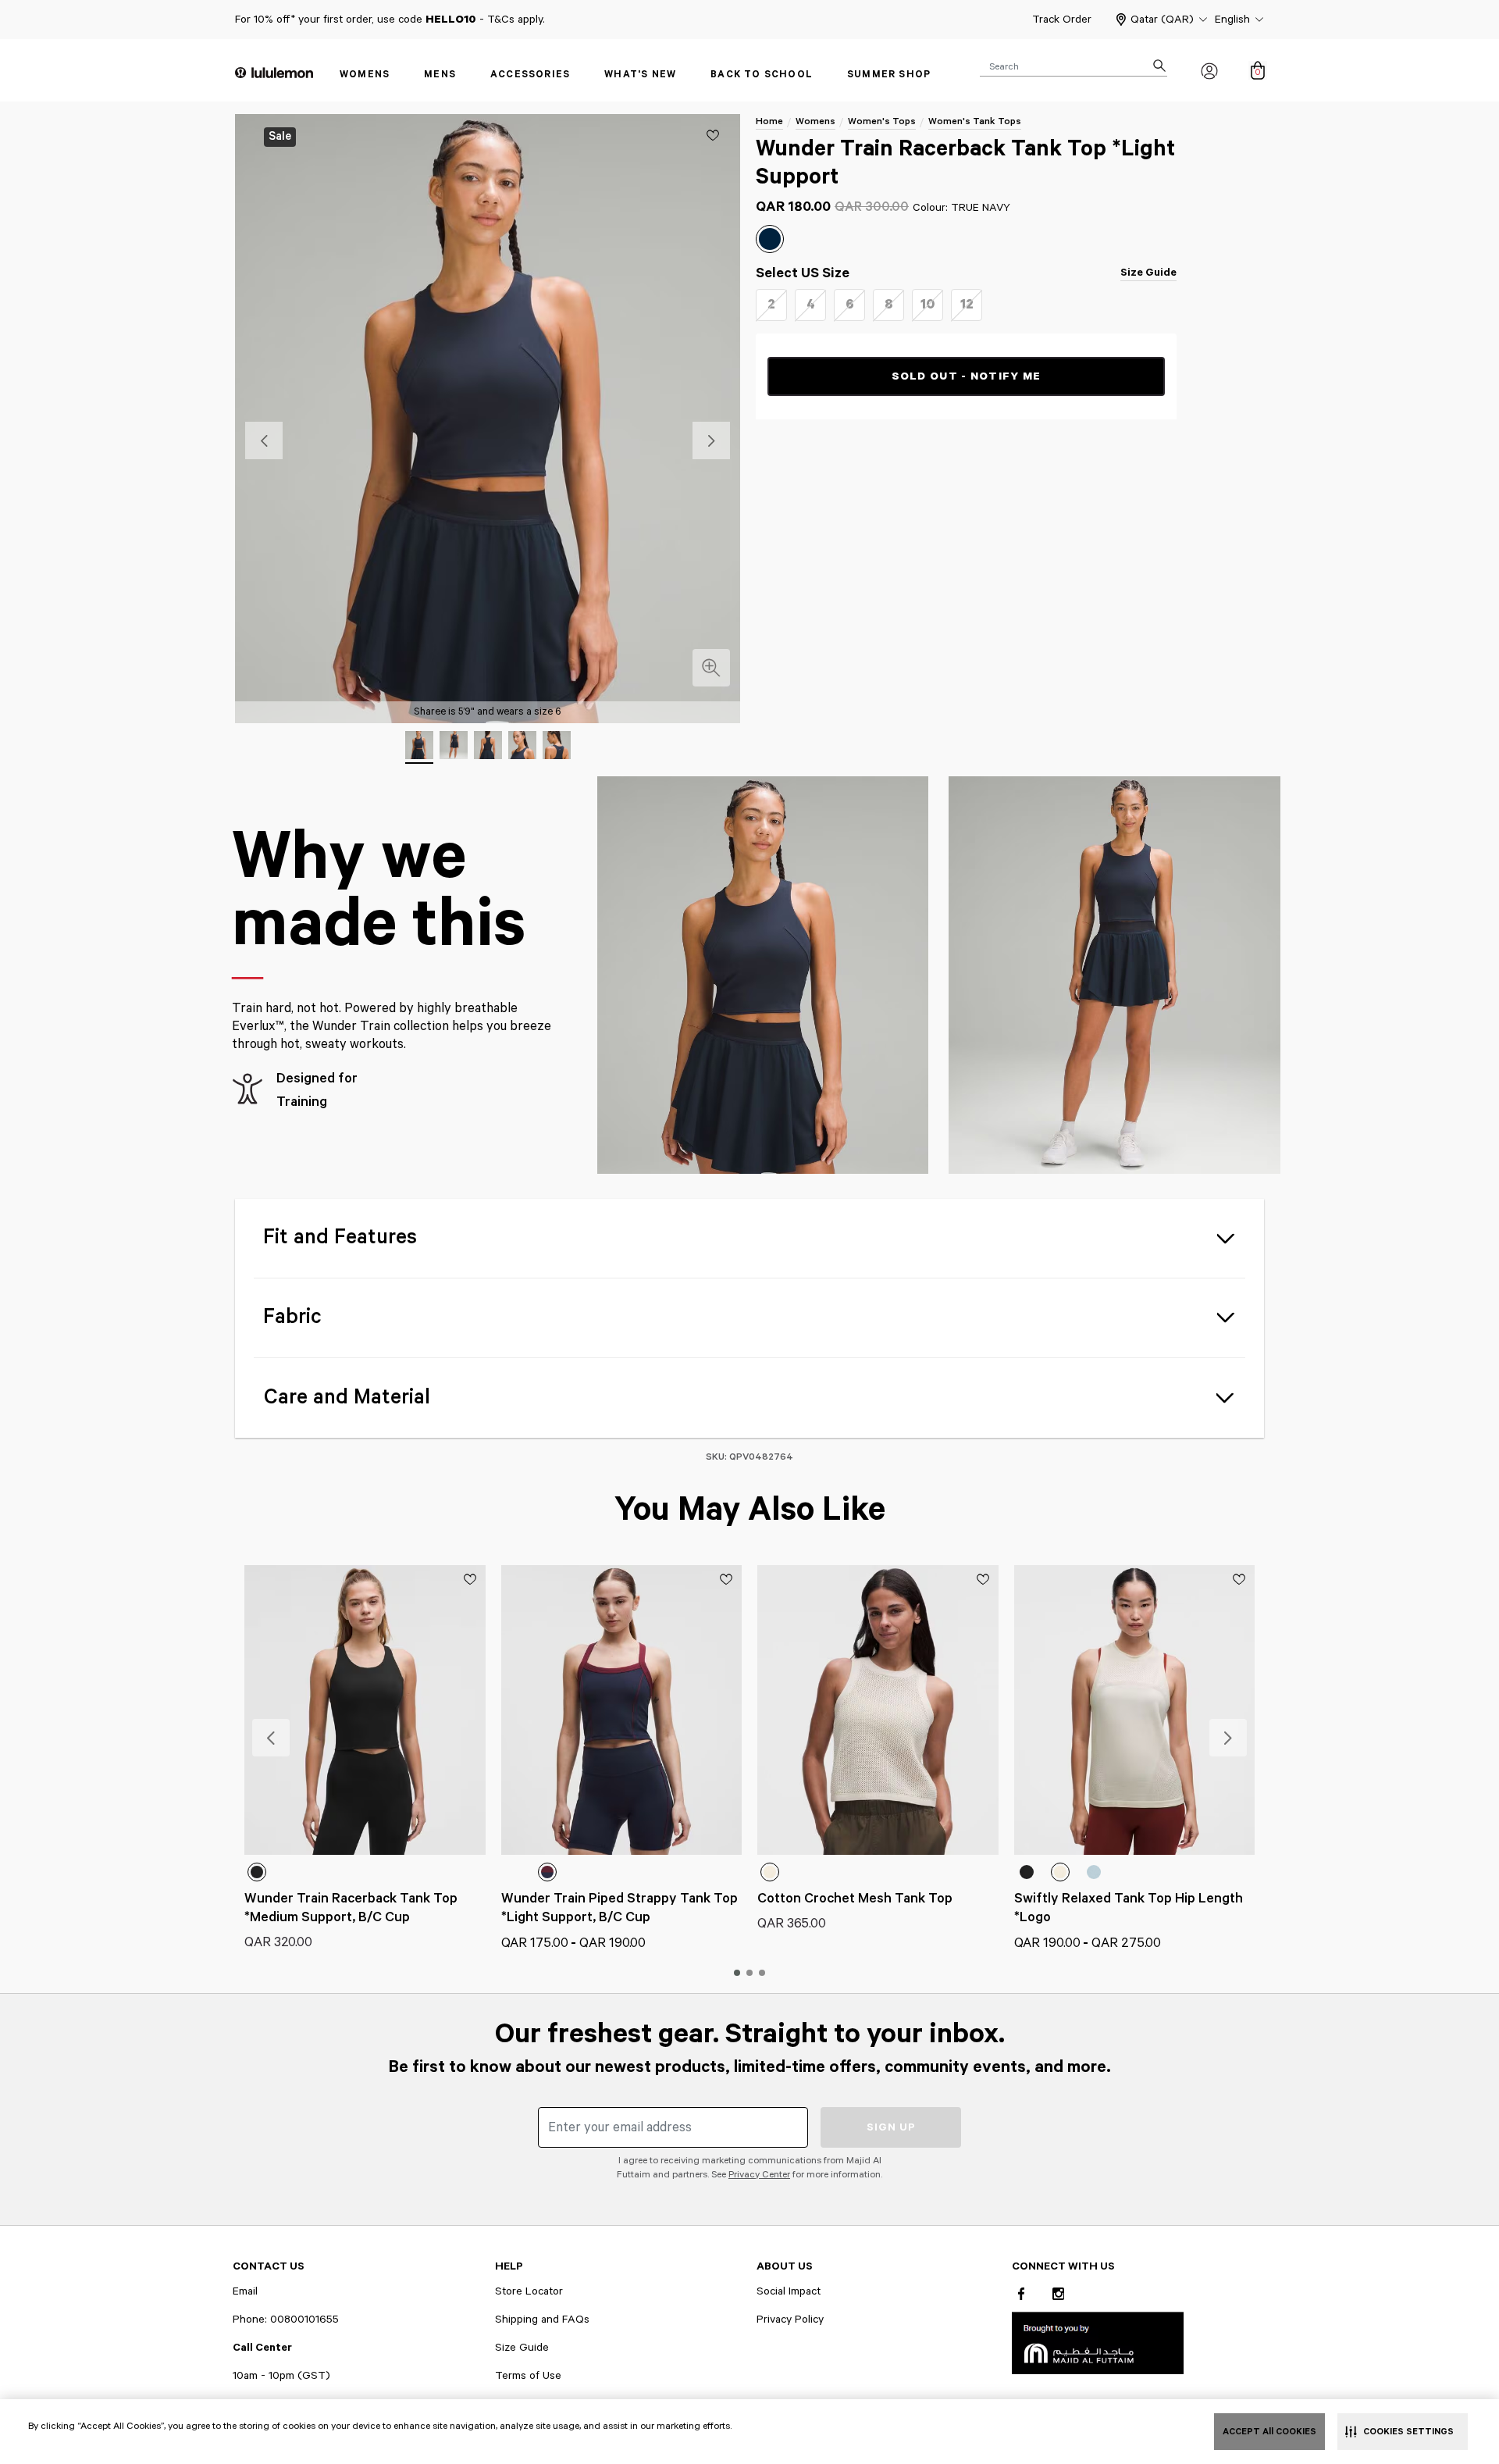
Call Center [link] (262, 2348)
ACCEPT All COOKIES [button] (1269, 2432)
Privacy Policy (790, 2320)
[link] (1098, 2343)
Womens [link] (365, 75)
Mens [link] (440, 75)
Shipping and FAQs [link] (542, 2320)
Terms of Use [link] (528, 2376)
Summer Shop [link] (889, 75)
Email (245, 2291)
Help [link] (509, 2266)
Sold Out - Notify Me (967, 376)
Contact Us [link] (269, 2266)
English (1232, 20)
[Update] (713, 135)
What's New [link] (640, 75)
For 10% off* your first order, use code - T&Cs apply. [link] (390, 20)
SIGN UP (891, 2127)
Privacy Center (759, 2175)
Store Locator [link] (529, 2291)
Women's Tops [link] (882, 121)
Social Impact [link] (789, 2291)
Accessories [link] (530, 75)
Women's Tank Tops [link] (975, 121)
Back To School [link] (762, 75)
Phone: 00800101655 (286, 2320)
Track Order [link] (1062, 20)
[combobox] (1074, 66)
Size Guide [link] (1148, 273)
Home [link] (769, 121)
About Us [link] (785, 2266)
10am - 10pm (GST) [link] (281, 2376)
